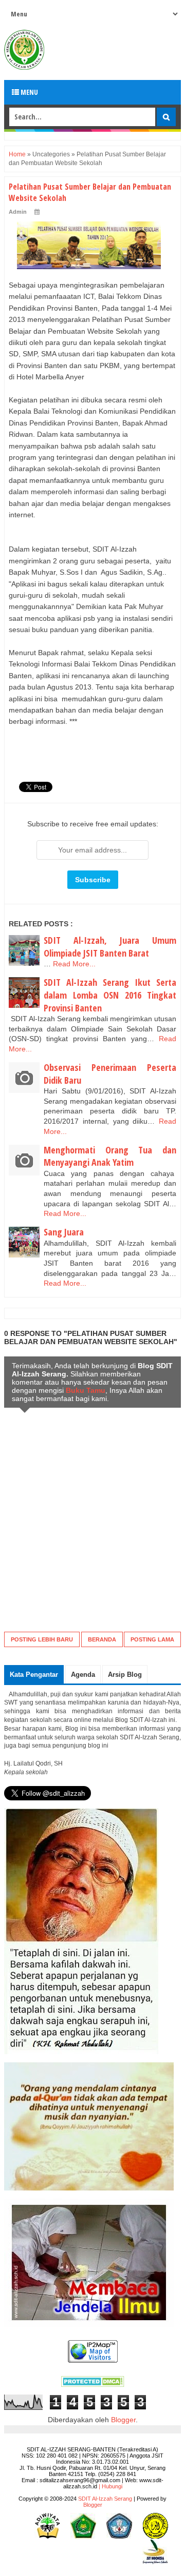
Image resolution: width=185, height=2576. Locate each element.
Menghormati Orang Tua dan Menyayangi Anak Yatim (110, 1156)
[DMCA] (93, 2384)
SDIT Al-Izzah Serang (105, 2499)
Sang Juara (64, 1232)
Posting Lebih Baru (42, 1639)
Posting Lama (152, 1639)
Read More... (74, 964)
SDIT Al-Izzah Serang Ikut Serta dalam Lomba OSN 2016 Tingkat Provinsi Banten (110, 995)
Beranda (102, 1639)
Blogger (123, 2420)
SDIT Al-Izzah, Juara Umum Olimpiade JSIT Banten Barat (110, 947)
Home (17, 154)
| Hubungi (110, 2486)
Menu (29, 92)
